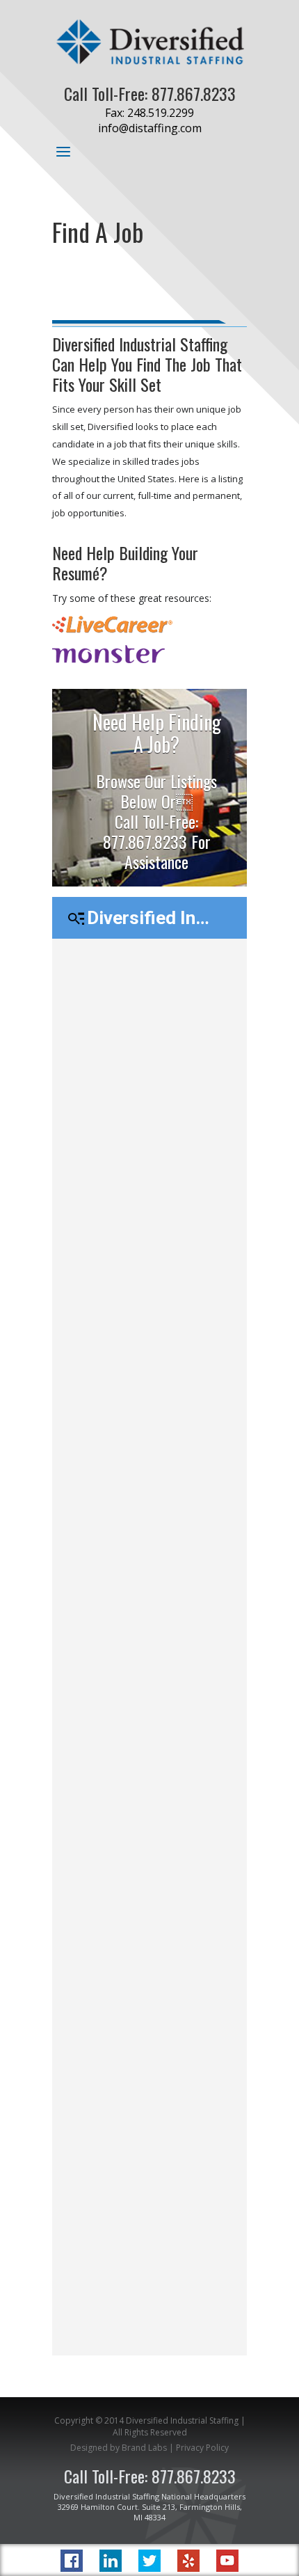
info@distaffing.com (150, 128)
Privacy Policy (202, 2448)
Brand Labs (144, 2448)
